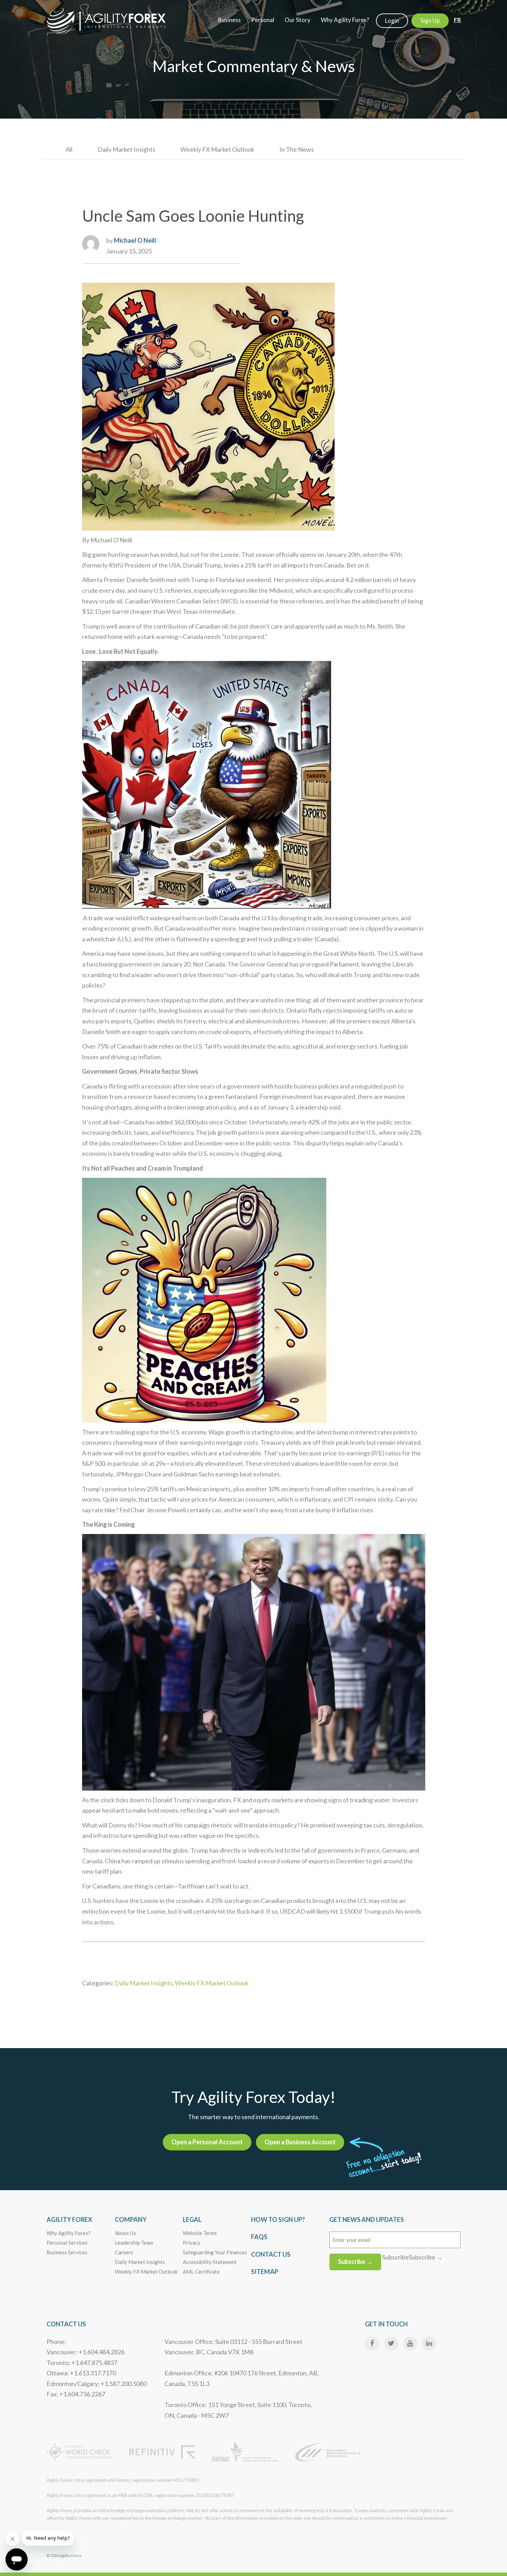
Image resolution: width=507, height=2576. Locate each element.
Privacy (192, 2243)
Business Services (67, 2252)
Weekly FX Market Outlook (217, 149)
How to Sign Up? (278, 2219)
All (69, 149)
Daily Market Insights (126, 149)
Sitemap (265, 2272)
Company (131, 2219)
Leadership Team (134, 2243)
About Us (125, 2233)
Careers (124, 2252)
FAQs (259, 2237)
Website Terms (200, 2233)
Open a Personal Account (207, 2142)
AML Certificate (201, 2272)
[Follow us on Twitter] (391, 2344)
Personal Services (67, 2243)
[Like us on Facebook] (372, 2344)
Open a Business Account (300, 2142)
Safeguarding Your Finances (215, 2252)
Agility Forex (69, 2219)
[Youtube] (410, 2344)
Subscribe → (355, 2262)
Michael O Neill (135, 240)
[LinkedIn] (429, 2344)
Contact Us (271, 2254)
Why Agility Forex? (69, 2233)
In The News (297, 149)
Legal (192, 2219)
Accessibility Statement (210, 2262)
